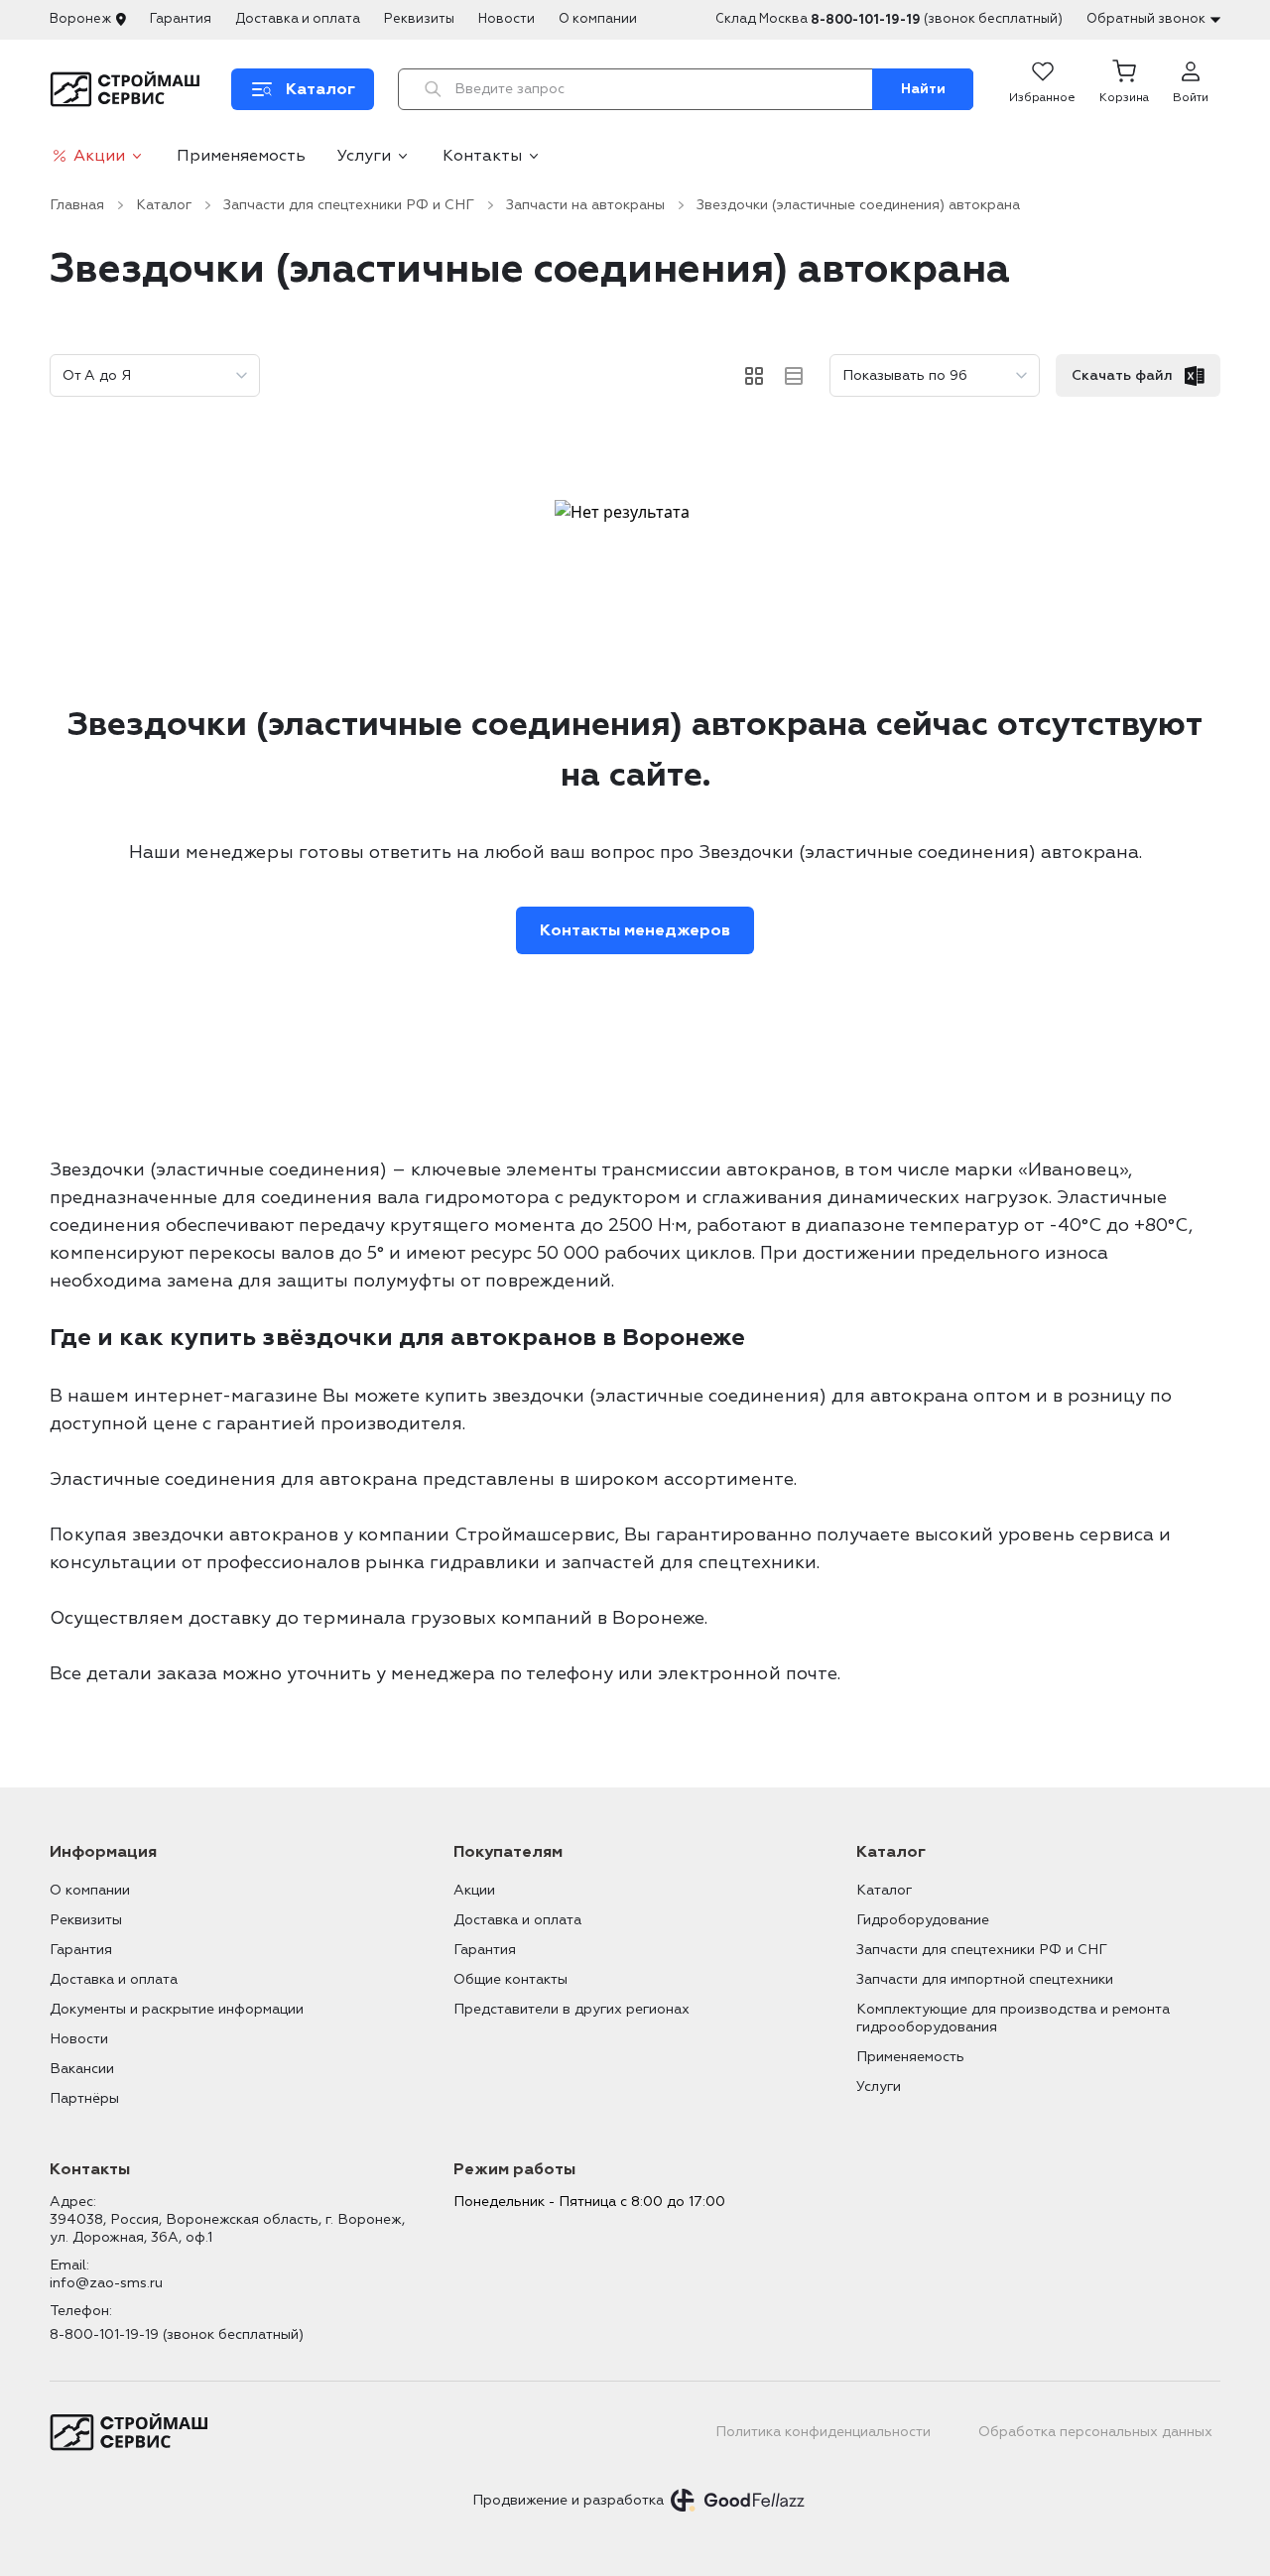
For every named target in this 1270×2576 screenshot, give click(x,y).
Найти (923, 89)
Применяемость (241, 156)
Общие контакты (510, 1979)
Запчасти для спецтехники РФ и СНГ (349, 205)
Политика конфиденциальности (823, 2432)
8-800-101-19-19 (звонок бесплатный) (177, 2334)
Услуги (364, 156)
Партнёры (84, 2098)
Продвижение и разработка (568, 2500)
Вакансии (82, 2069)
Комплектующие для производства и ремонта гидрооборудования (1013, 2018)
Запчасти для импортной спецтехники (985, 1979)
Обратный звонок (1146, 19)
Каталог (164, 205)
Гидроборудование (923, 1920)
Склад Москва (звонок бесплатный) (889, 19)
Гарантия (181, 19)
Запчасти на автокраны (585, 205)
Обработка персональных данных (1095, 2432)
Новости (507, 19)
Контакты (482, 156)
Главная (77, 205)
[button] (1124, 89)
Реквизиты (419, 19)
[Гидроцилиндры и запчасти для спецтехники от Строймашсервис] (128, 89)
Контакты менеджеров (635, 930)
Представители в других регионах (571, 2009)
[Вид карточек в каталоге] (754, 376)
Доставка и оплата (298, 19)
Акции (99, 156)
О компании (598, 19)
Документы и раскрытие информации (177, 2009)
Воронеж (80, 19)
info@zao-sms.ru (106, 2283)
